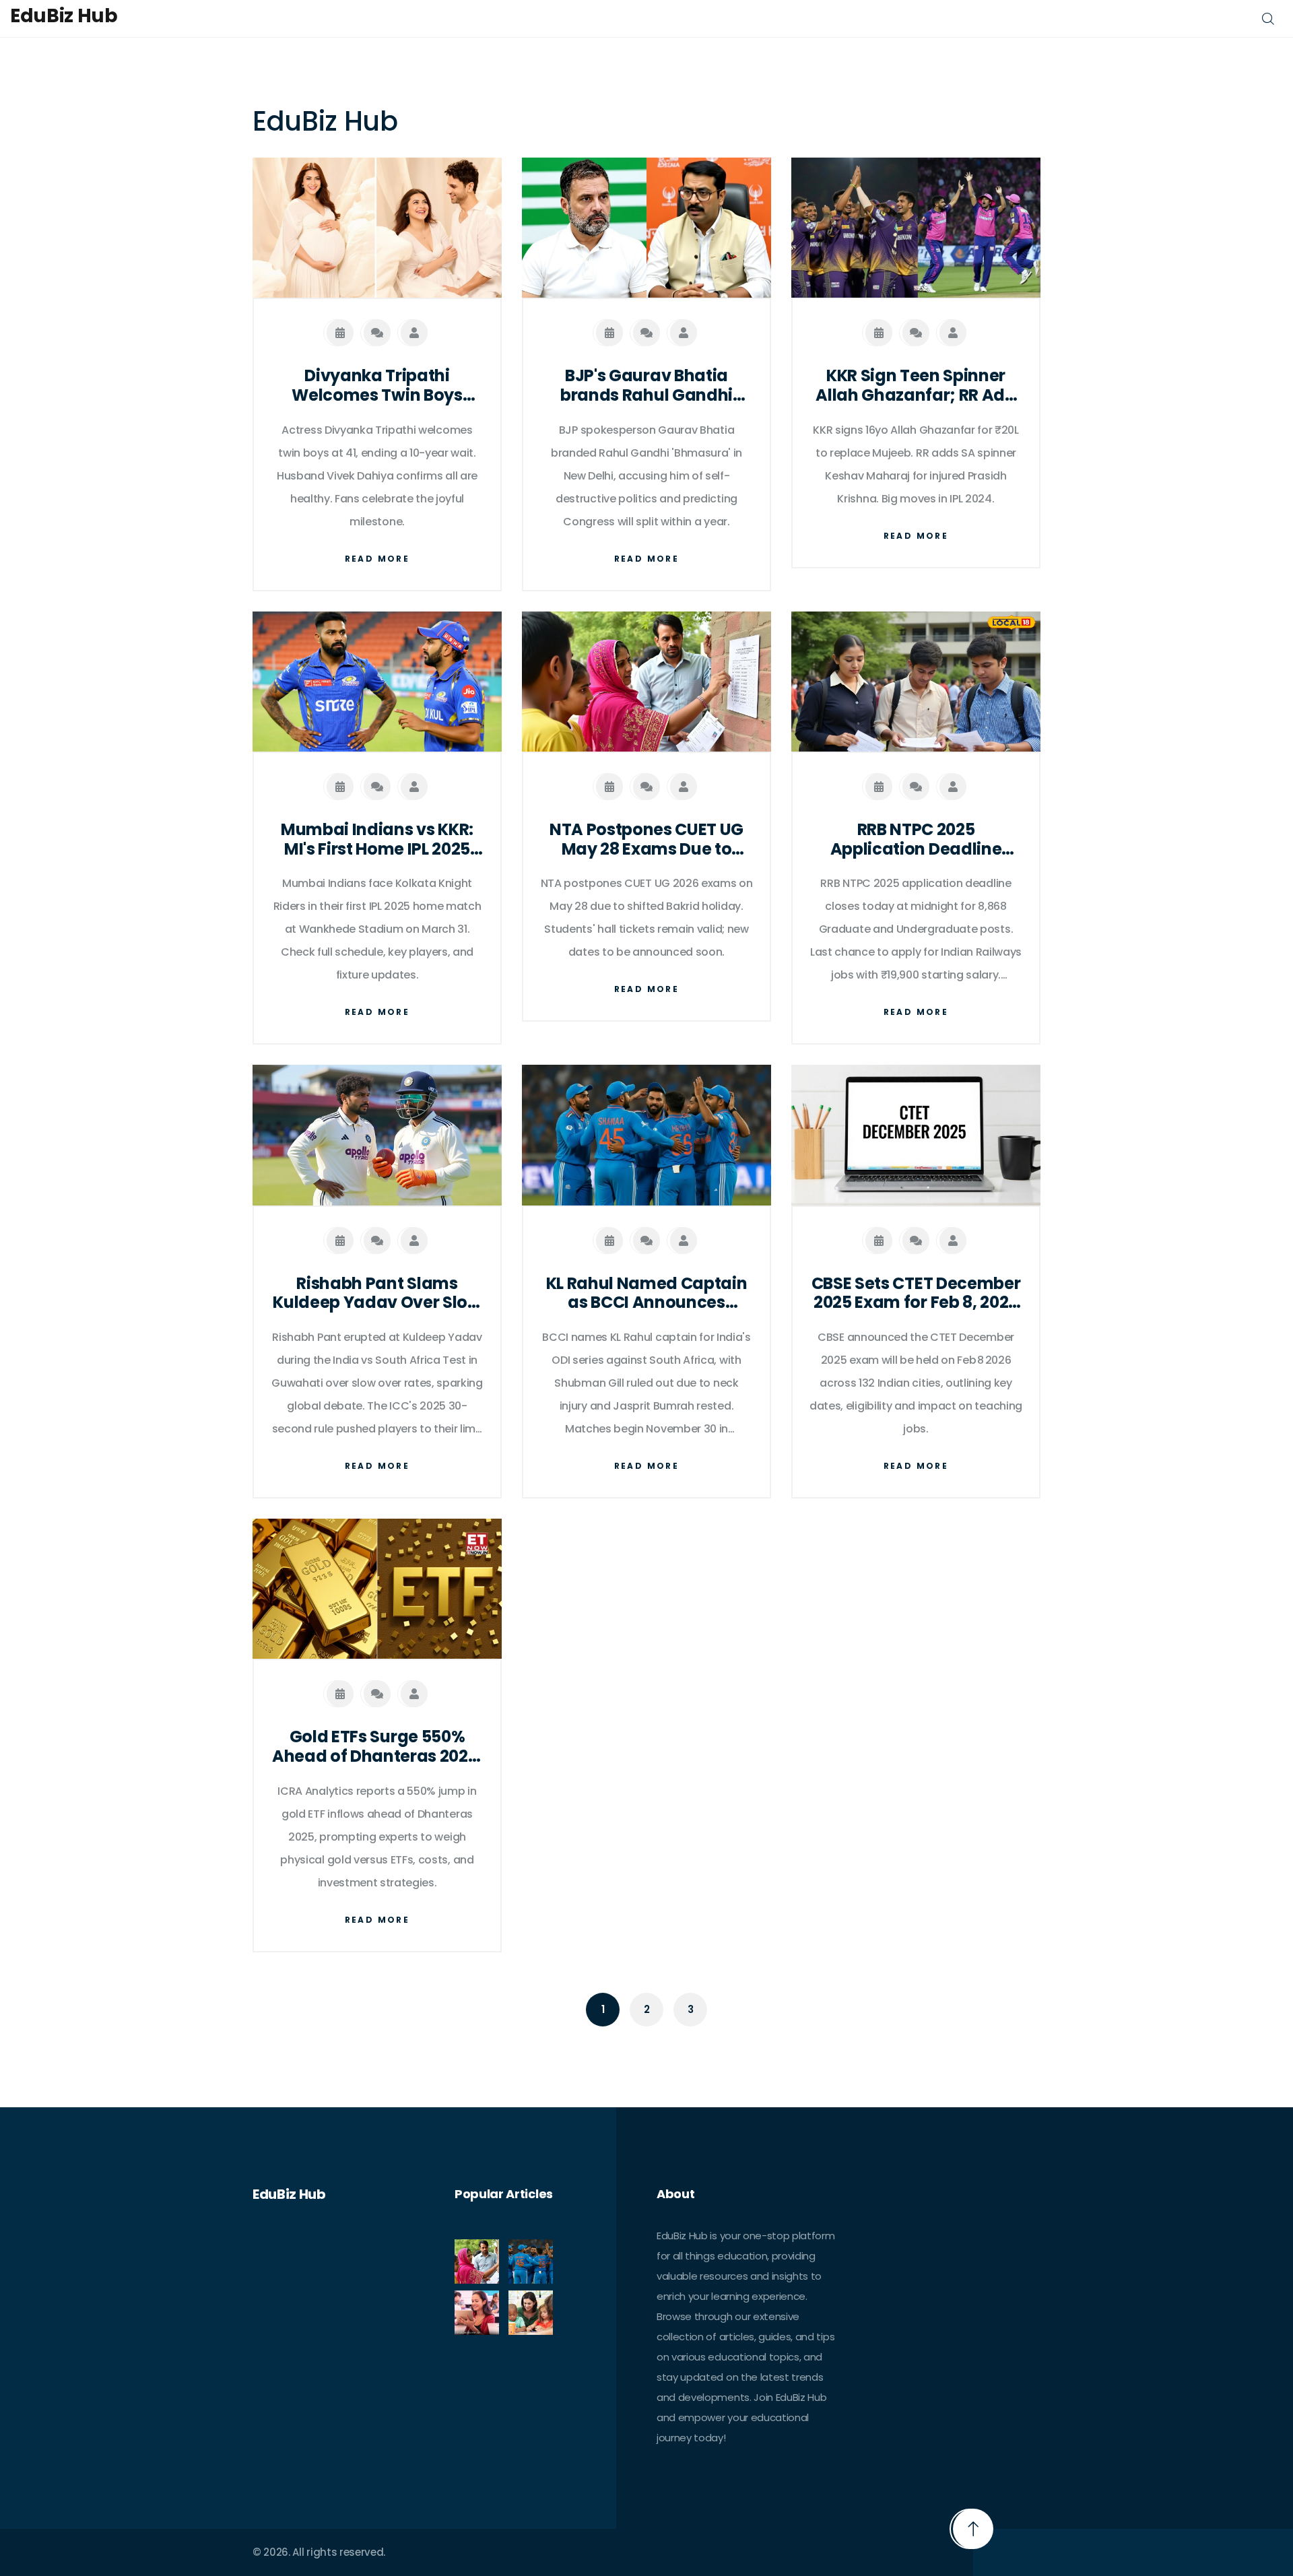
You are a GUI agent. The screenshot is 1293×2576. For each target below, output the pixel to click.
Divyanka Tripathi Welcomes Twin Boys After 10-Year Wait (377, 386)
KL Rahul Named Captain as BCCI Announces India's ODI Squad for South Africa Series (647, 1294)
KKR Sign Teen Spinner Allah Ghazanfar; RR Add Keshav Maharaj (916, 386)
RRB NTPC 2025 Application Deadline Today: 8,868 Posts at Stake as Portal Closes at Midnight (916, 840)
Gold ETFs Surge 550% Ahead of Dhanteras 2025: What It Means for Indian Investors (377, 1747)
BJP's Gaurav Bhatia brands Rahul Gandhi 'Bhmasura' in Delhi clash (646, 386)
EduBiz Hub (64, 16)
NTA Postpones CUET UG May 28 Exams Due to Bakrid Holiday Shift (646, 840)
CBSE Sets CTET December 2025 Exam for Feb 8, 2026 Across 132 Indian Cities (916, 1294)
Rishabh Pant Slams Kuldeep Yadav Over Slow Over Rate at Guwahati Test (377, 1294)
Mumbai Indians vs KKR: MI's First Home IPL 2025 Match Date (377, 840)
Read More (377, 559)
